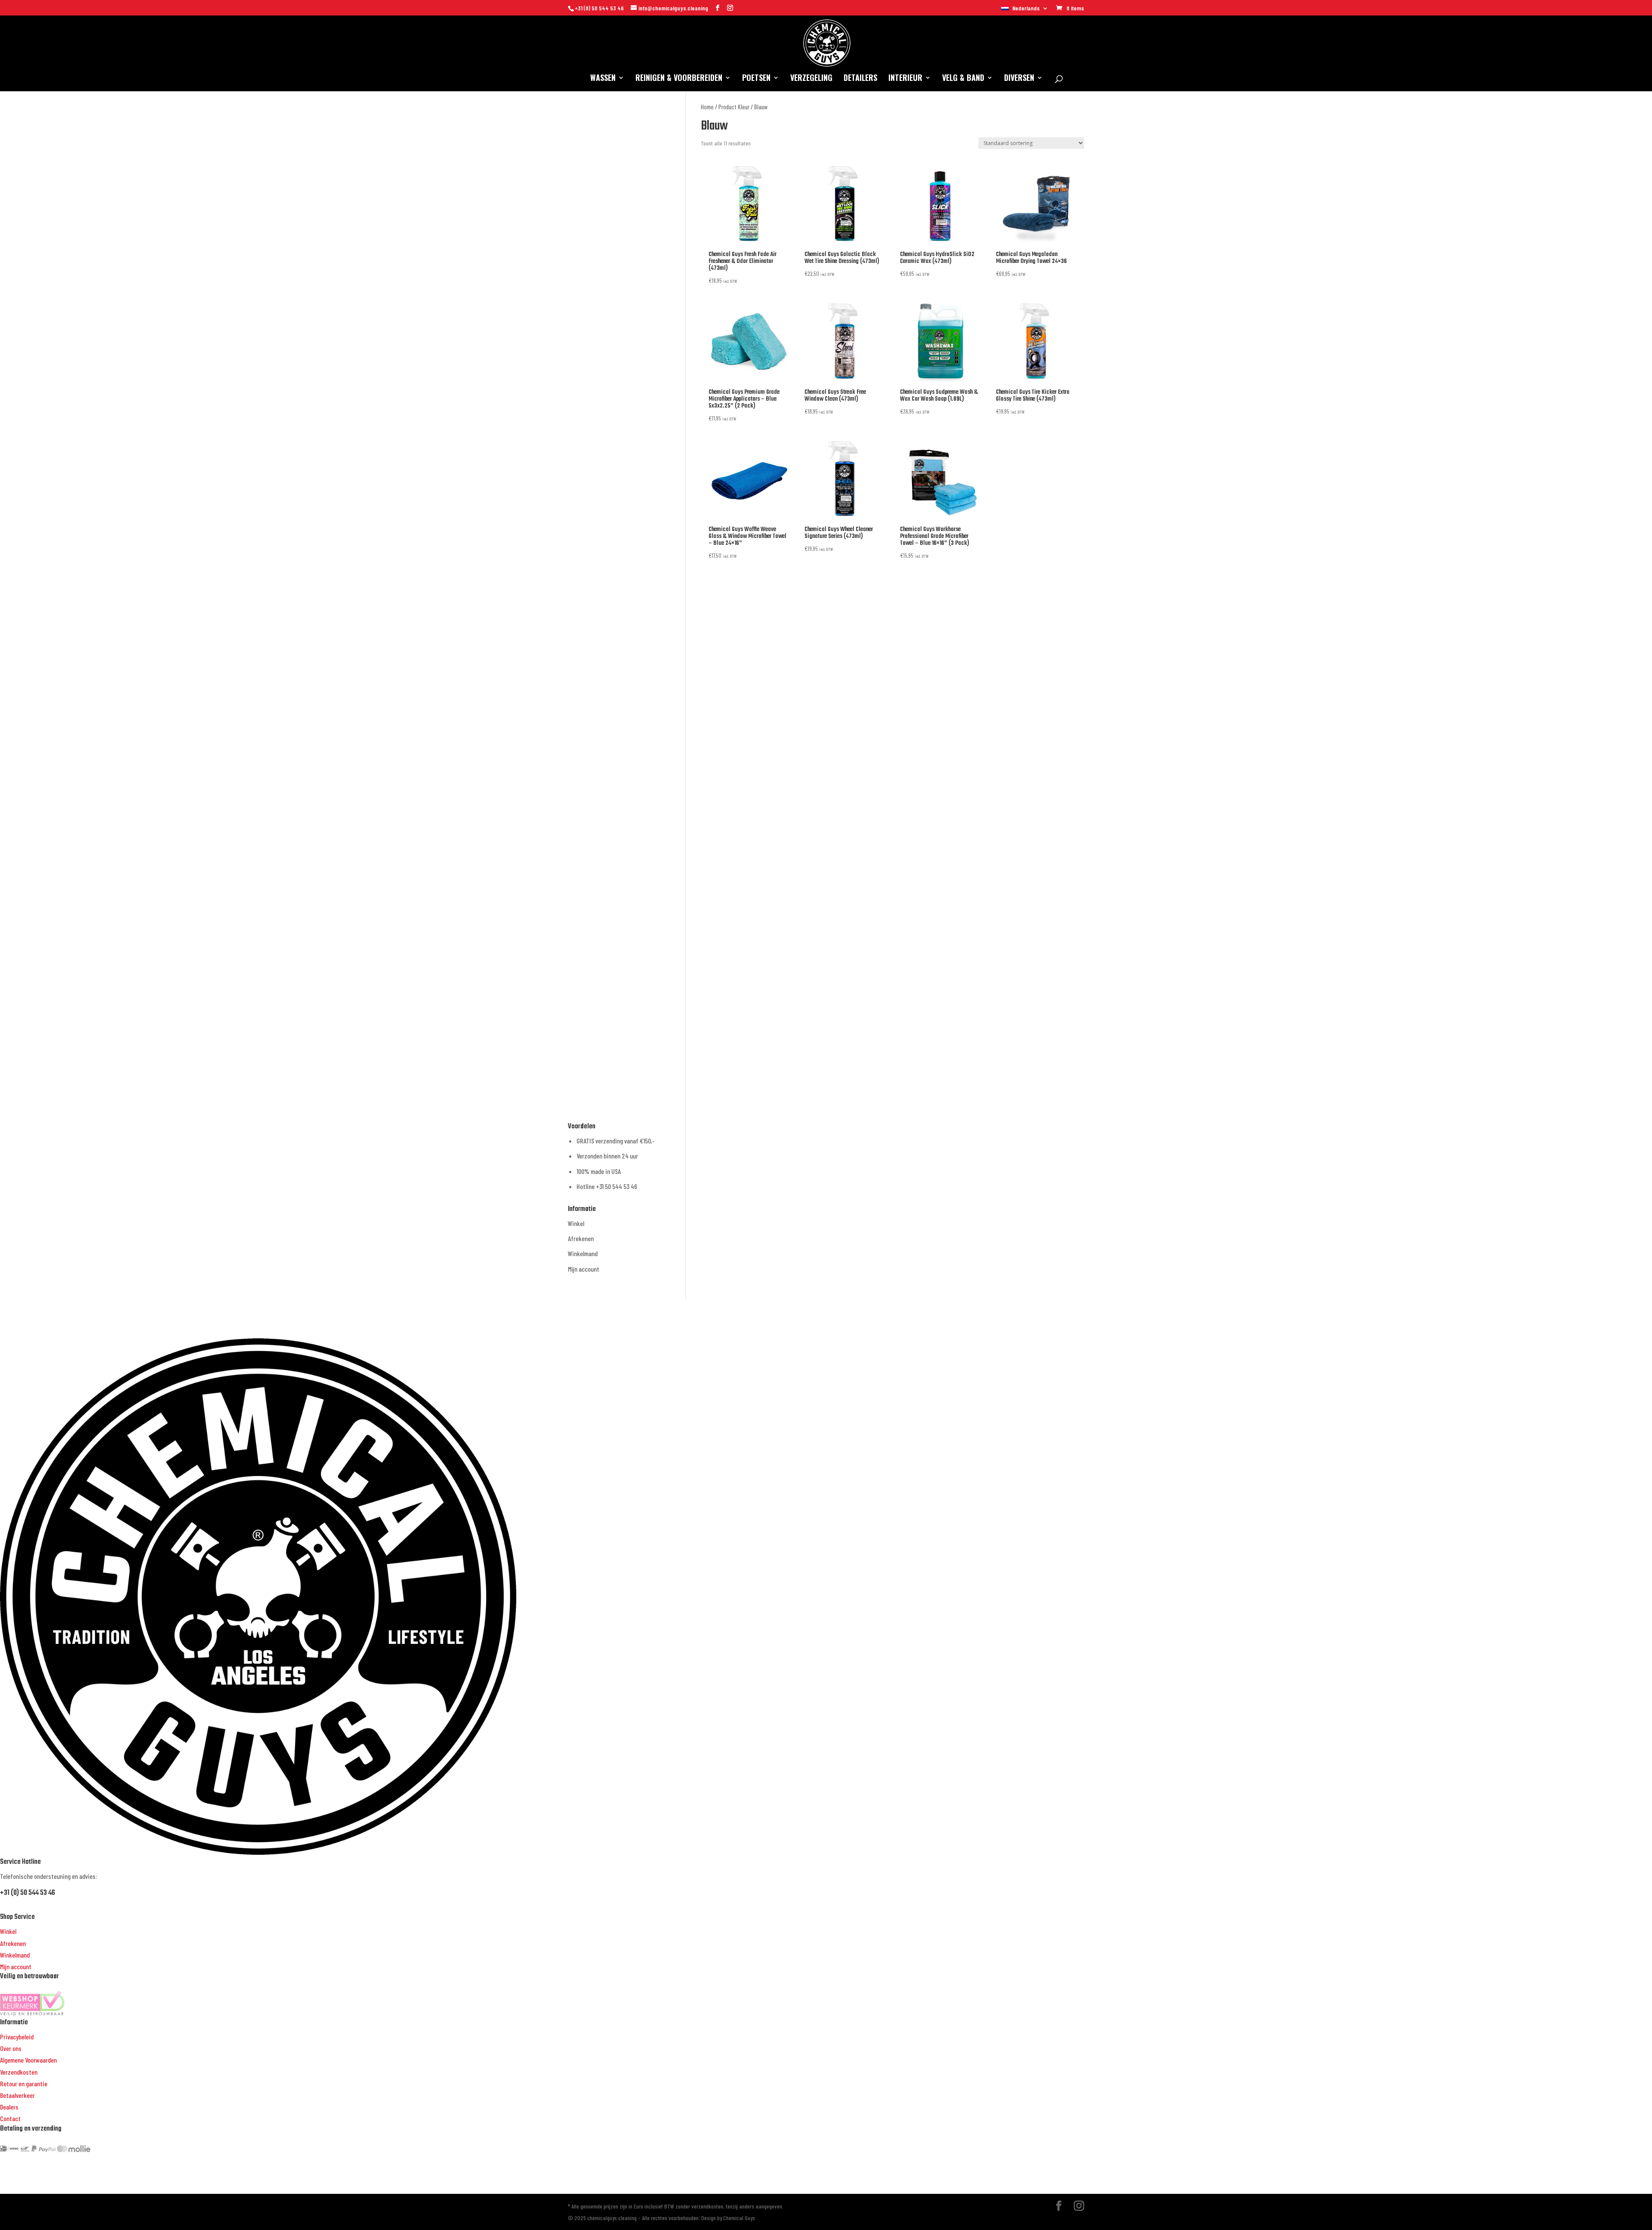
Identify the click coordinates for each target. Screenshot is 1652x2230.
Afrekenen (581, 1238)
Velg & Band (963, 79)
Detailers (860, 79)
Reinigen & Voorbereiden (679, 79)
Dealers (9, 2107)
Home (707, 107)
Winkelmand (583, 1253)
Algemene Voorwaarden (28, 2060)
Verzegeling (811, 79)
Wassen (603, 79)
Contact (10, 2118)
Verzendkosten (19, 2072)
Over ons (11, 2048)
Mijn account (584, 1269)
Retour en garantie (24, 2083)
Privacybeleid (17, 2037)
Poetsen (756, 79)
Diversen (1019, 79)
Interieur (905, 79)
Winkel (576, 1223)
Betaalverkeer (17, 2095)
